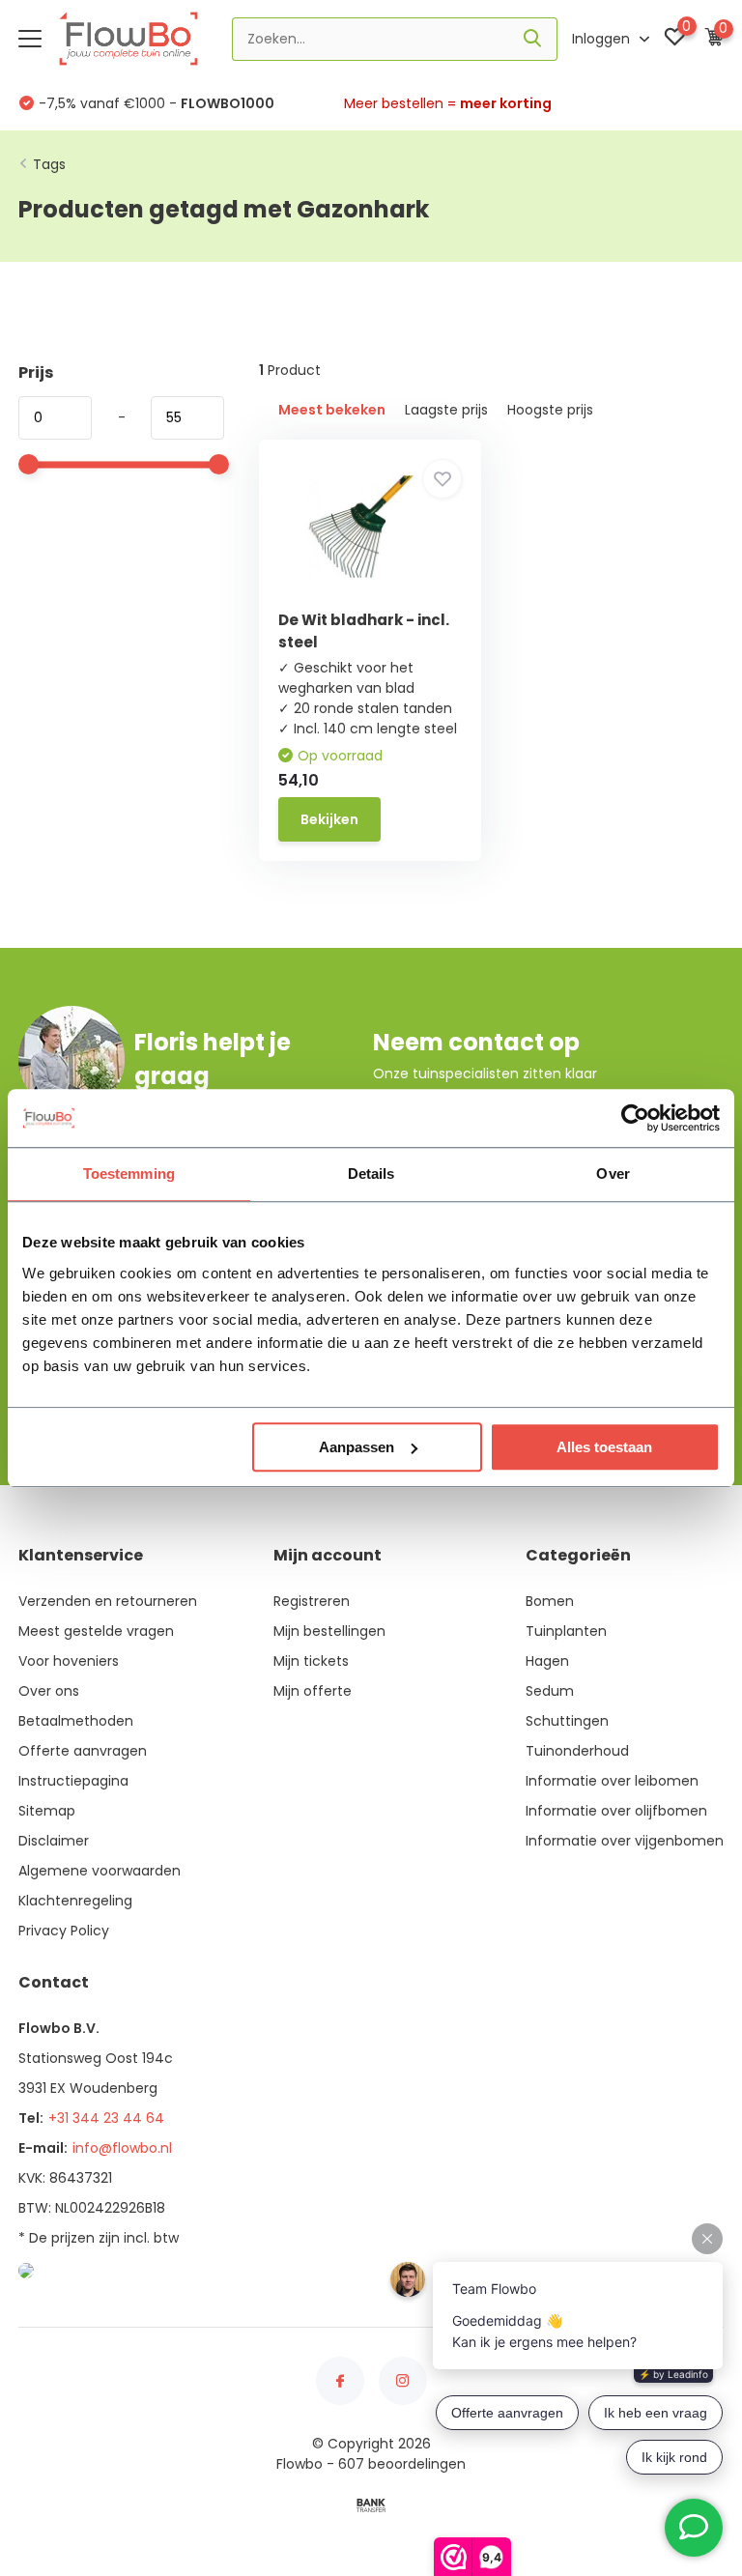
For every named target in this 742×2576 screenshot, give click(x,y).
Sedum (550, 1691)
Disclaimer (54, 1841)
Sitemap (47, 1811)
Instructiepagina (73, 1781)
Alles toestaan (604, 1447)
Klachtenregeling (75, 1901)
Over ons (49, 1691)
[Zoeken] (533, 39)
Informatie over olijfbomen (616, 1811)
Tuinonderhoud (577, 1751)
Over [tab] (613, 1174)
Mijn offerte (313, 1691)
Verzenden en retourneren (108, 1601)
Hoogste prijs (550, 410)
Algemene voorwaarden (100, 1871)
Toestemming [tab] (129, 1174)
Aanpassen (357, 1447)
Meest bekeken (332, 410)
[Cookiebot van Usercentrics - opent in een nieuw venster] (635, 1118)
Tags (49, 164)
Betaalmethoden (76, 1721)
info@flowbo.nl (122, 2148)
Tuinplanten (566, 1631)
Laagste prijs (446, 410)
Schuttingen (567, 1721)
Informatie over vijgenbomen (625, 1841)
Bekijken (329, 819)
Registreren (312, 1601)
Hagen (547, 1661)
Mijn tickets (311, 1661)
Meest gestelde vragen (96, 1631)
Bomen (550, 1601)
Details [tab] (371, 1174)
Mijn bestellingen (329, 1631)
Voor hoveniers (69, 1661)
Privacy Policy (64, 1931)
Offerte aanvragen (83, 1751)
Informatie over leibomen (612, 1781)
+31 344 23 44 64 (106, 2118)
